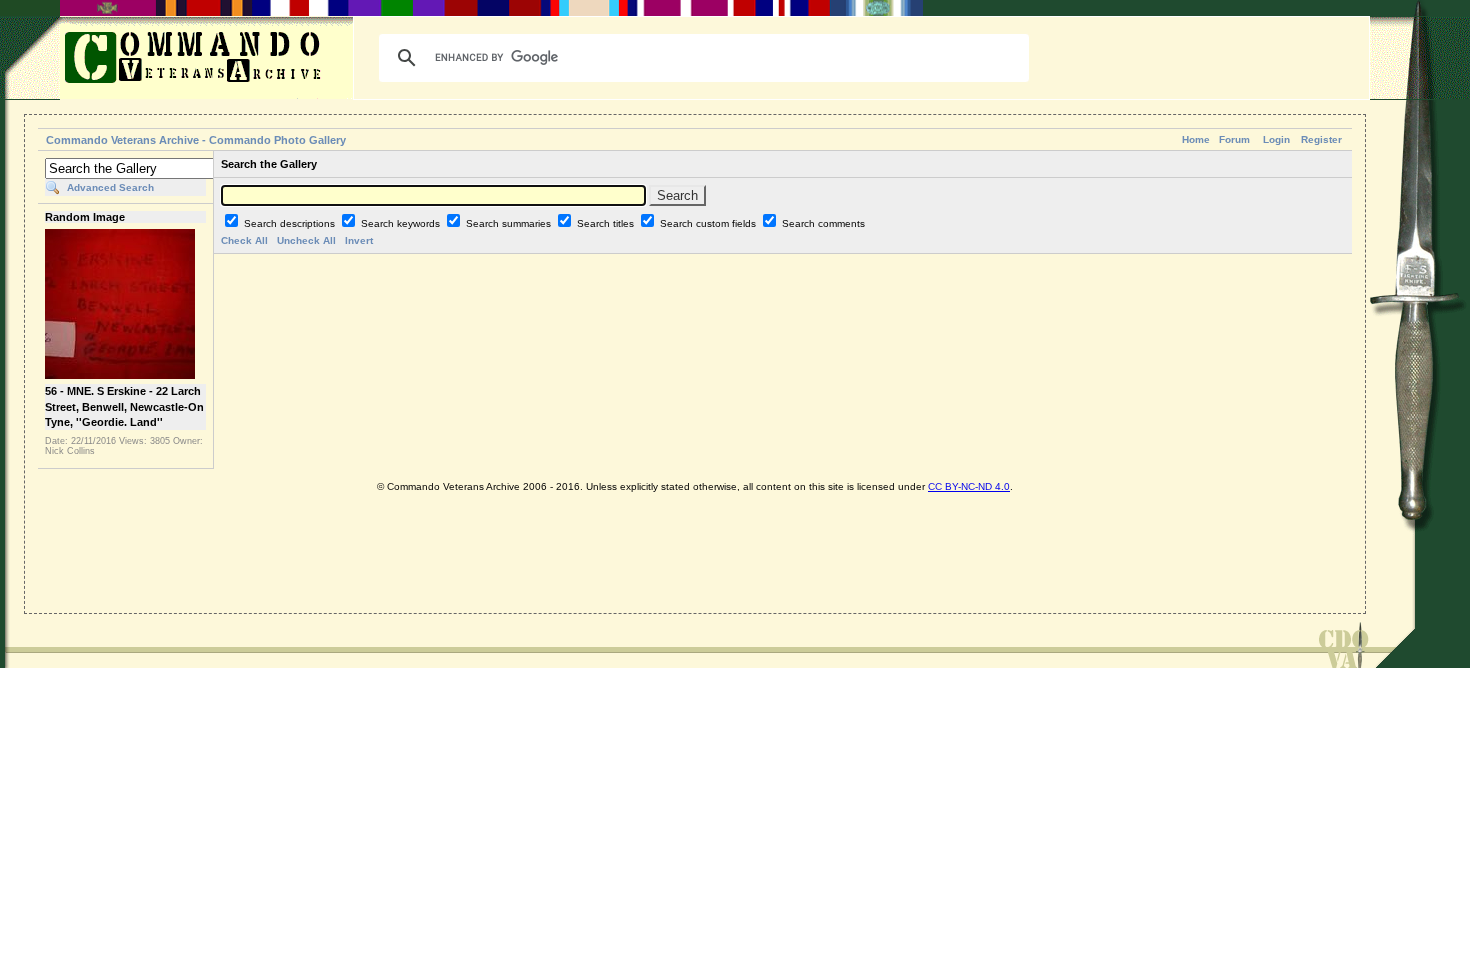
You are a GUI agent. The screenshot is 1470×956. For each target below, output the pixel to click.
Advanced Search (110, 187)
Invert (359, 240)
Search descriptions (291, 223)
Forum (1234, 139)
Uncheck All (306, 240)
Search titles (607, 223)
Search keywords (402, 223)
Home (1196, 139)
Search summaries (510, 223)
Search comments (823, 223)
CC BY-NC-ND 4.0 (969, 486)
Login (1276, 139)
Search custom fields (709, 223)
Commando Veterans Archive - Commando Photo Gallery (196, 140)
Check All (244, 240)
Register (1321, 139)
